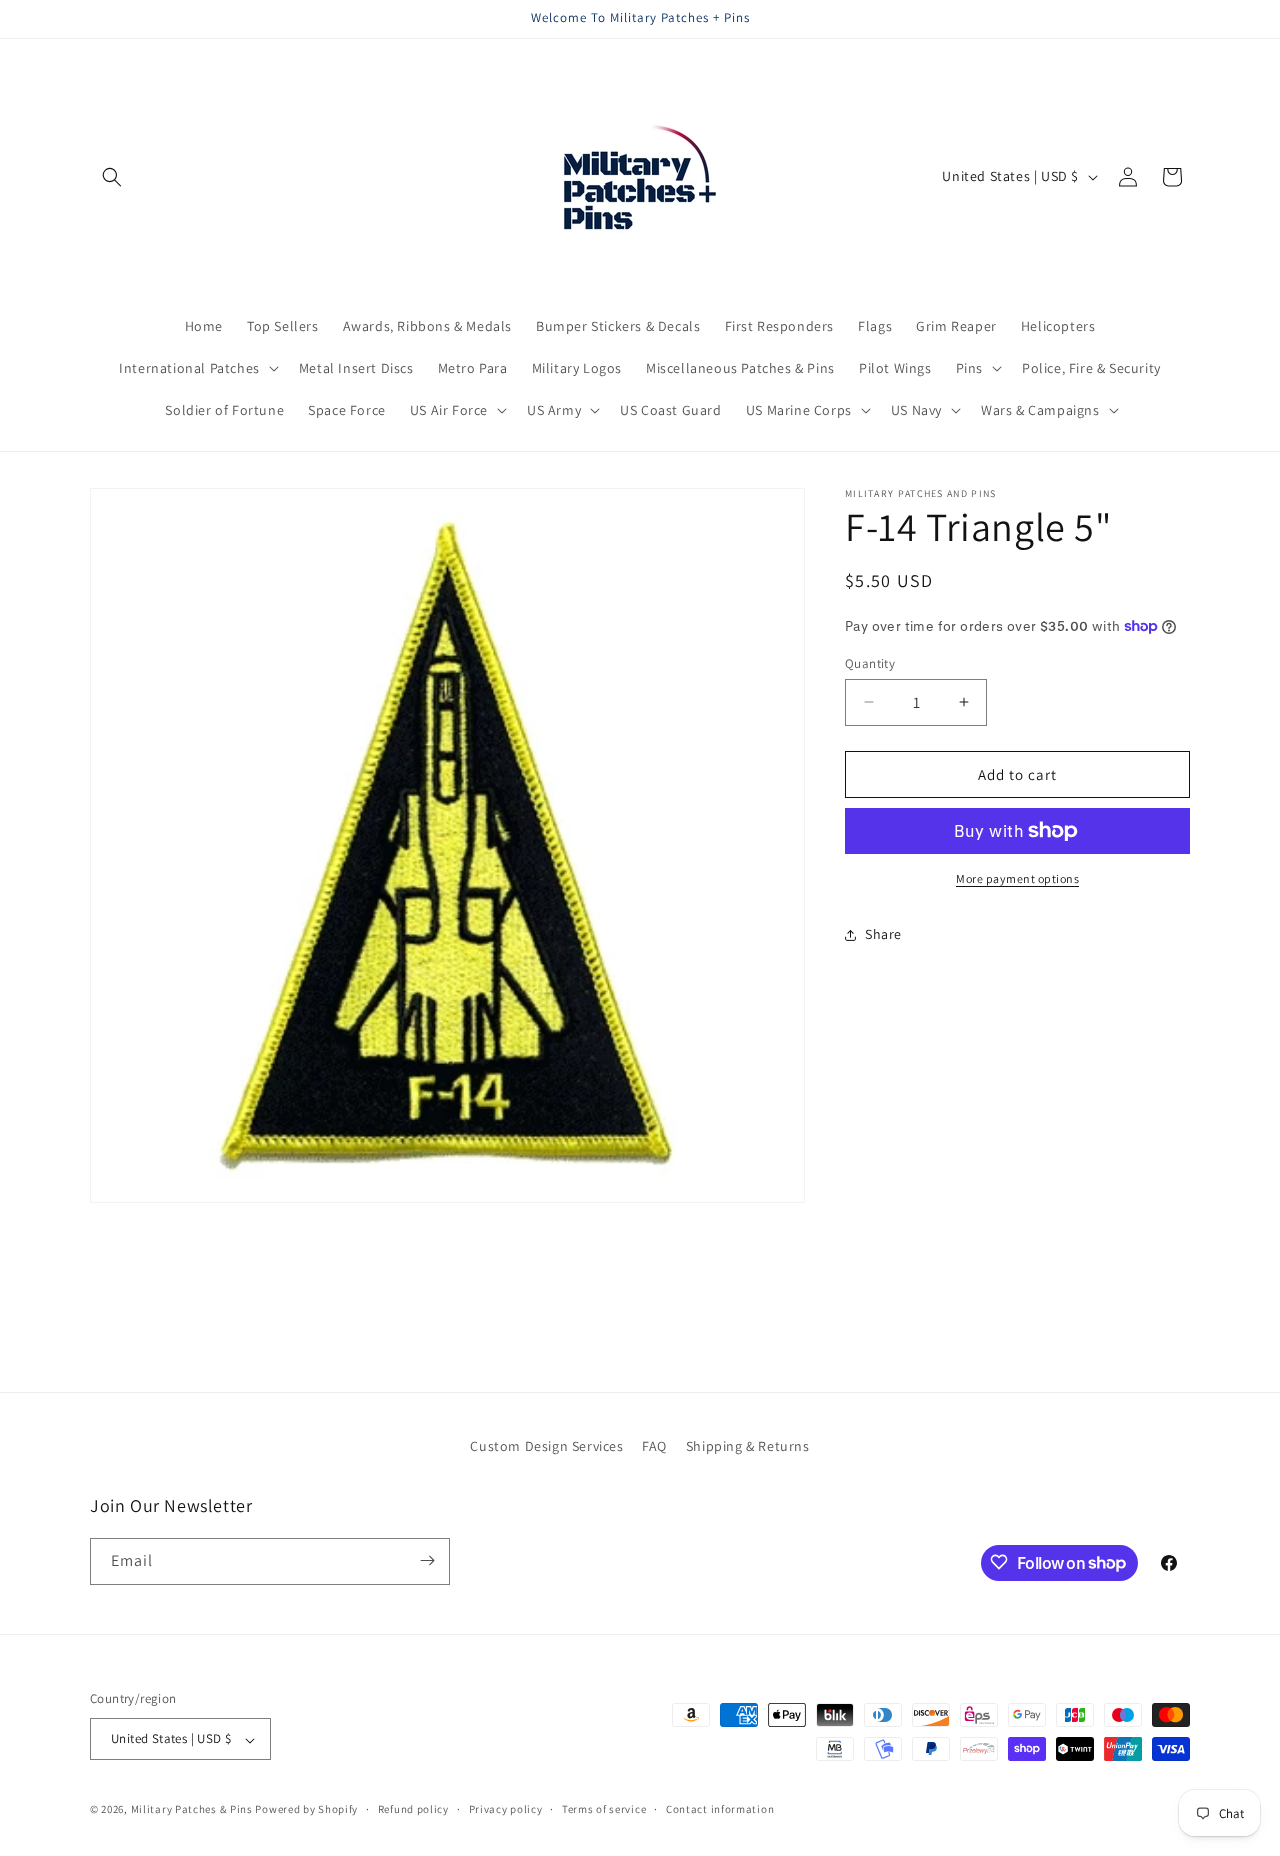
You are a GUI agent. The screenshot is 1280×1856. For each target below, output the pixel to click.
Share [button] (883, 934)
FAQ (654, 1446)
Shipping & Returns (748, 1446)
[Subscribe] (427, 1560)
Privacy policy (506, 1809)
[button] (112, 177)
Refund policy (413, 1809)
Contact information (720, 1809)
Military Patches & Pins (192, 1810)
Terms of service (604, 1809)
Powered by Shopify (306, 1810)
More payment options (1017, 878)
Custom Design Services (546, 1446)
